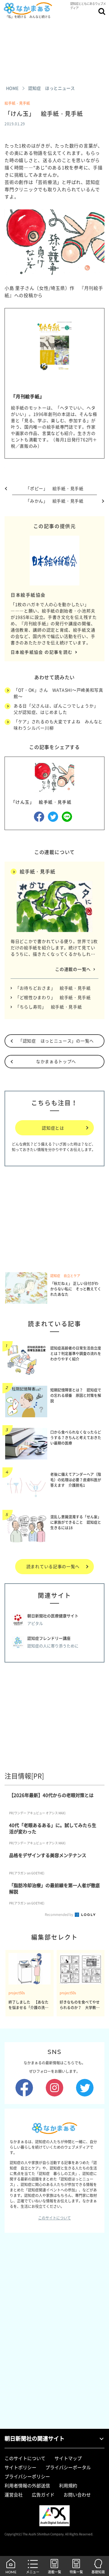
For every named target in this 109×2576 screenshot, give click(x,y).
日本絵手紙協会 (28, 595)
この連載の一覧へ (73, 969)
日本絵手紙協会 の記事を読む (42, 652)
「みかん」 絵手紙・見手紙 (54, 501)
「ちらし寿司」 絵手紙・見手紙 (49, 1007)
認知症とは (53, 1128)
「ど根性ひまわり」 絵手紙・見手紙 (53, 997)
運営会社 (14, 2495)
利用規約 (68, 2486)
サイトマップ (68, 2458)
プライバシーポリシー (27, 2476)
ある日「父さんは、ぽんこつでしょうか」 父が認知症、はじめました (58, 709)
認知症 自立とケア (65, 1276)
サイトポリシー (20, 2467)
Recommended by (59, 1915)
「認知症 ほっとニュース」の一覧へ (56, 1041)
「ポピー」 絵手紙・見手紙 (54, 488)
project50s (17, 1993)
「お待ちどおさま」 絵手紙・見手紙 (53, 988)
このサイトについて (54, 2218)
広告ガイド (43, 2495)
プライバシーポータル (68, 2467)
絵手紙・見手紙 (17, 103)
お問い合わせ (77, 2495)
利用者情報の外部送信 (27, 2486)
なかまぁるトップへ (56, 1061)
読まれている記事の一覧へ (53, 1566)
